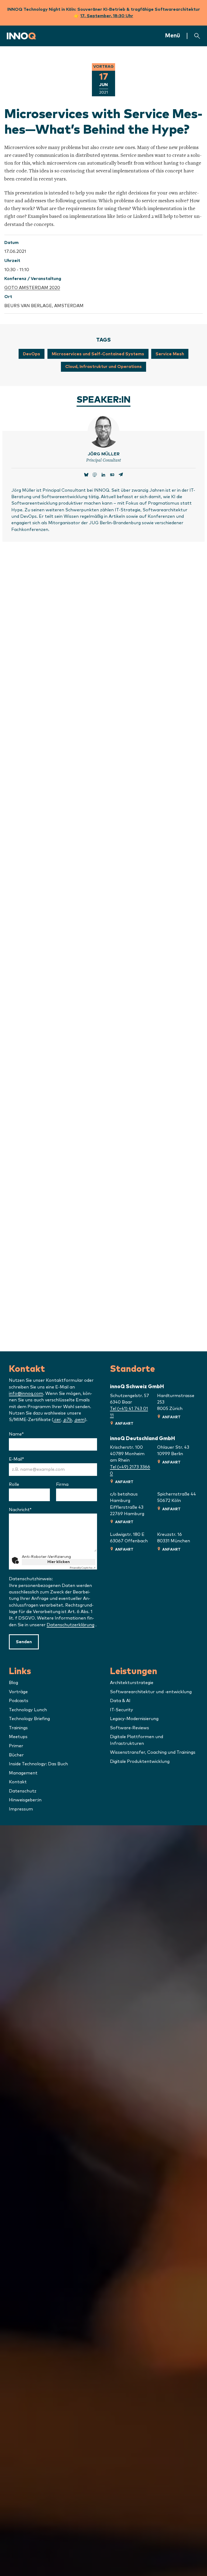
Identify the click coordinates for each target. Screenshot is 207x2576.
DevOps (32, 354)
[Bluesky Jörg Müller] (86, 475)
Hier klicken (59, 1562)
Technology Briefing (29, 1719)
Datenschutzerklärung (70, 1625)
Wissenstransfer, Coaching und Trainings (153, 1752)
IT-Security (122, 1710)
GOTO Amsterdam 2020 (32, 288)
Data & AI (120, 1701)
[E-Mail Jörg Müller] (121, 475)
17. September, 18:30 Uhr (107, 16)
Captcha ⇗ (83, 1568)
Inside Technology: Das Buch (38, 1764)
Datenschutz (23, 1791)
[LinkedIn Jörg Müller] (103, 475)
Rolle (14, 1484)
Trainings (18, 1728)
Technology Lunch (28, 1710)
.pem (79, 1420)
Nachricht (34, 1510)
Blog (13, 1683)
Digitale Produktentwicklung (140, 1762)
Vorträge (18, 1692)
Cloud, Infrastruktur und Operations (103, 367)
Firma (62, 1484)
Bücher (16, 1755)
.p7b (67, 1420)
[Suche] (197, 36)
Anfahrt (124, 1424)
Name (30, 1434)
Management (23, 1773)
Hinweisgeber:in (25, 1800)
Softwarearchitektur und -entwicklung (151, 1692)
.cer (57, 1420)
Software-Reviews (130, 1728)
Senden (24, 1642)
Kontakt (18, 1782)
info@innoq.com (26, 1394)
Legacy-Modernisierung (134, 1719)
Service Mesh (170, 354)
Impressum (21, 1809)
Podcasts (19, 1701)
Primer (16, 1746)
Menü (172, 36)
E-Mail (31, 1459)
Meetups (18, 1737)
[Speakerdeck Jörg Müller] (112, 475)
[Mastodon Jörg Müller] (95, 475)
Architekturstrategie (132, 1683)
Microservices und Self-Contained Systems (98, 354)
